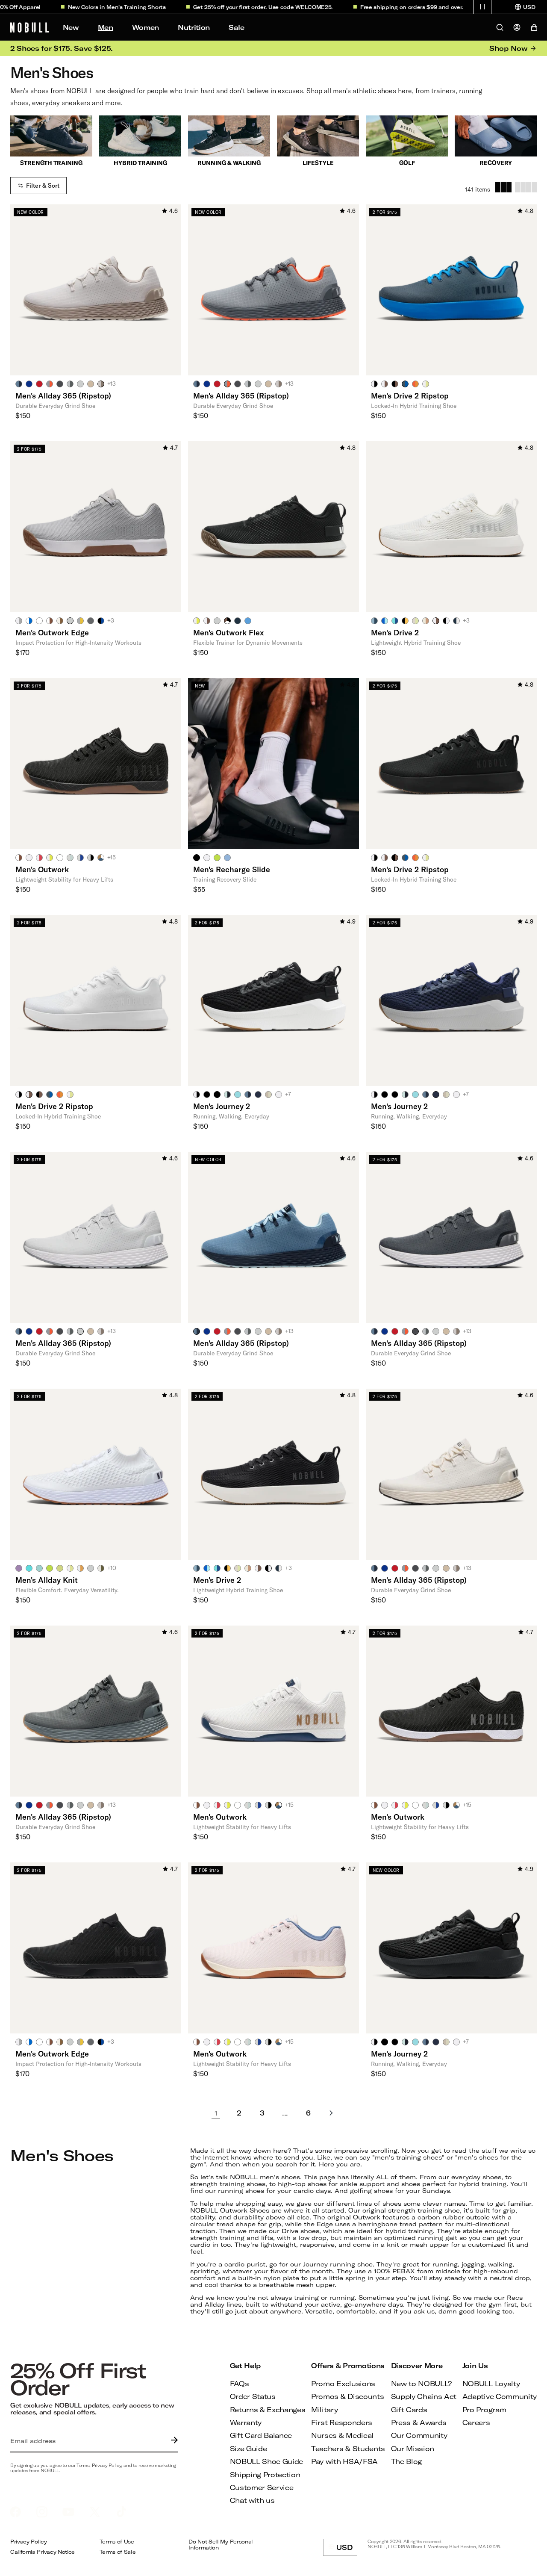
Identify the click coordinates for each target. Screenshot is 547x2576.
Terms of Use (117, 2542)
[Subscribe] (172, 2441)
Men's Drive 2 (395, 632)
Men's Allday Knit (47, 1580)
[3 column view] (503, 187)
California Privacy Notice (43, 2552)
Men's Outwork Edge (52, 632)
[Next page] (331, 2113)
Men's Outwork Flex (228, 632)
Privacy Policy (29, 2542)
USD (347, 2549)
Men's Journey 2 (222, 1106)
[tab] (19, 384)
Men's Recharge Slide (232, 869)
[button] (482, 7)
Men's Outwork (42, 869)
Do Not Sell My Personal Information (221, 2545)
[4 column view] (526, 187)
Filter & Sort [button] (43, 186)
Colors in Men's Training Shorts (98, 7)
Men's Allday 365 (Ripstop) (63, 395)
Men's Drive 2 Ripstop (410, 395)
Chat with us (252, 2500)
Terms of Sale (118, 2552)
